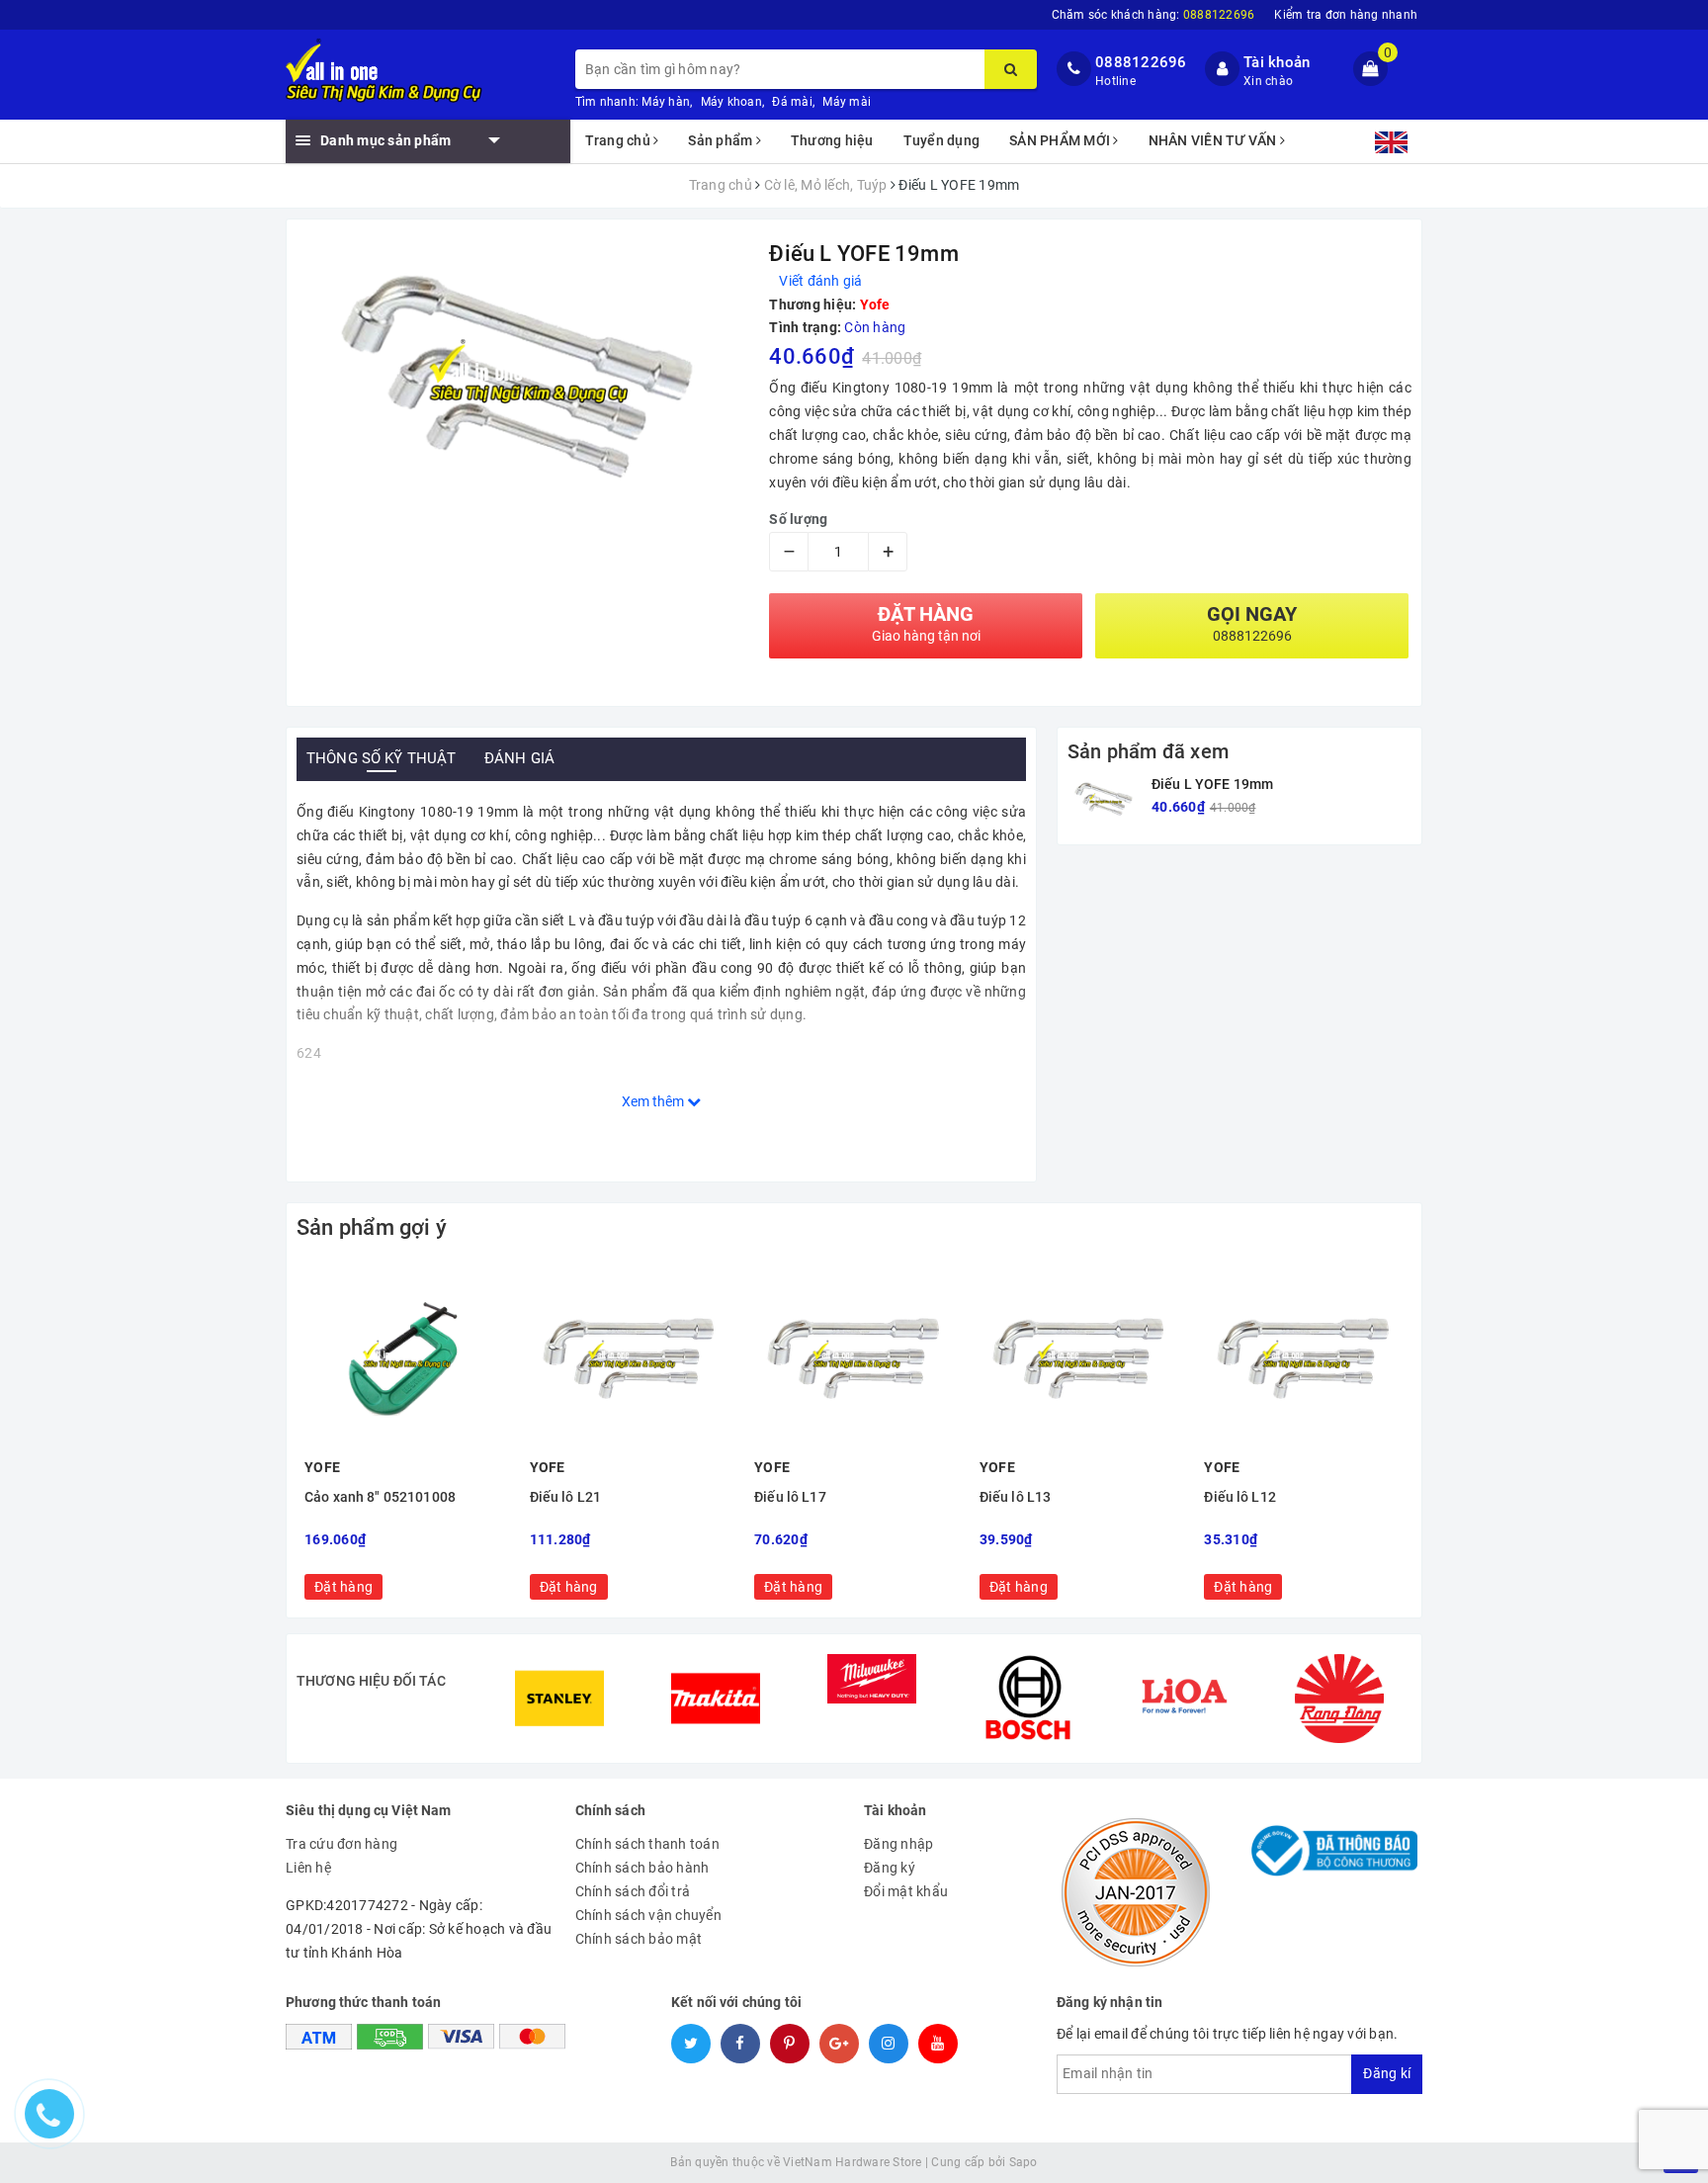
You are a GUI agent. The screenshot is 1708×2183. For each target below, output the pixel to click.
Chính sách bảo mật (639, 1939)
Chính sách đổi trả (633, 1891)
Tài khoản (1277, 62)
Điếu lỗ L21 (566, 1497)
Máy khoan (731, 102)
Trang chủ (620, 140)
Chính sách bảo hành (642, 1868)
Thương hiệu (832, 140)
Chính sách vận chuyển (648, 1915)
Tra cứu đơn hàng (342, 1844)
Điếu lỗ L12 (1240, 1497)
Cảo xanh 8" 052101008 (380, 1497)
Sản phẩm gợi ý (372, 1227)
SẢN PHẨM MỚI (1061, 140)
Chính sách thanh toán (647, 1844)
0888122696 (1141, 62)
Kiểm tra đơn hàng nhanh (1346, 15)
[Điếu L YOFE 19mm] (1105, 800)
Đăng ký (890, 1868)
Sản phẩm (722, 140)
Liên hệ (308, 1868)
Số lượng (798, 519)
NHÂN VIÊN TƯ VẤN (1214, 140)
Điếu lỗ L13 (1016, 1497)
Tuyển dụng (942, 140)
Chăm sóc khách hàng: (1153, 15)
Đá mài (792, 102)
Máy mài (847, 102)
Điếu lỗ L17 (790, 1497)
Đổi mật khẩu (906, 1891)
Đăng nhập (898, 1844)
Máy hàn (666, 102)
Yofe (875, 305)
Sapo (1024, 2162)
